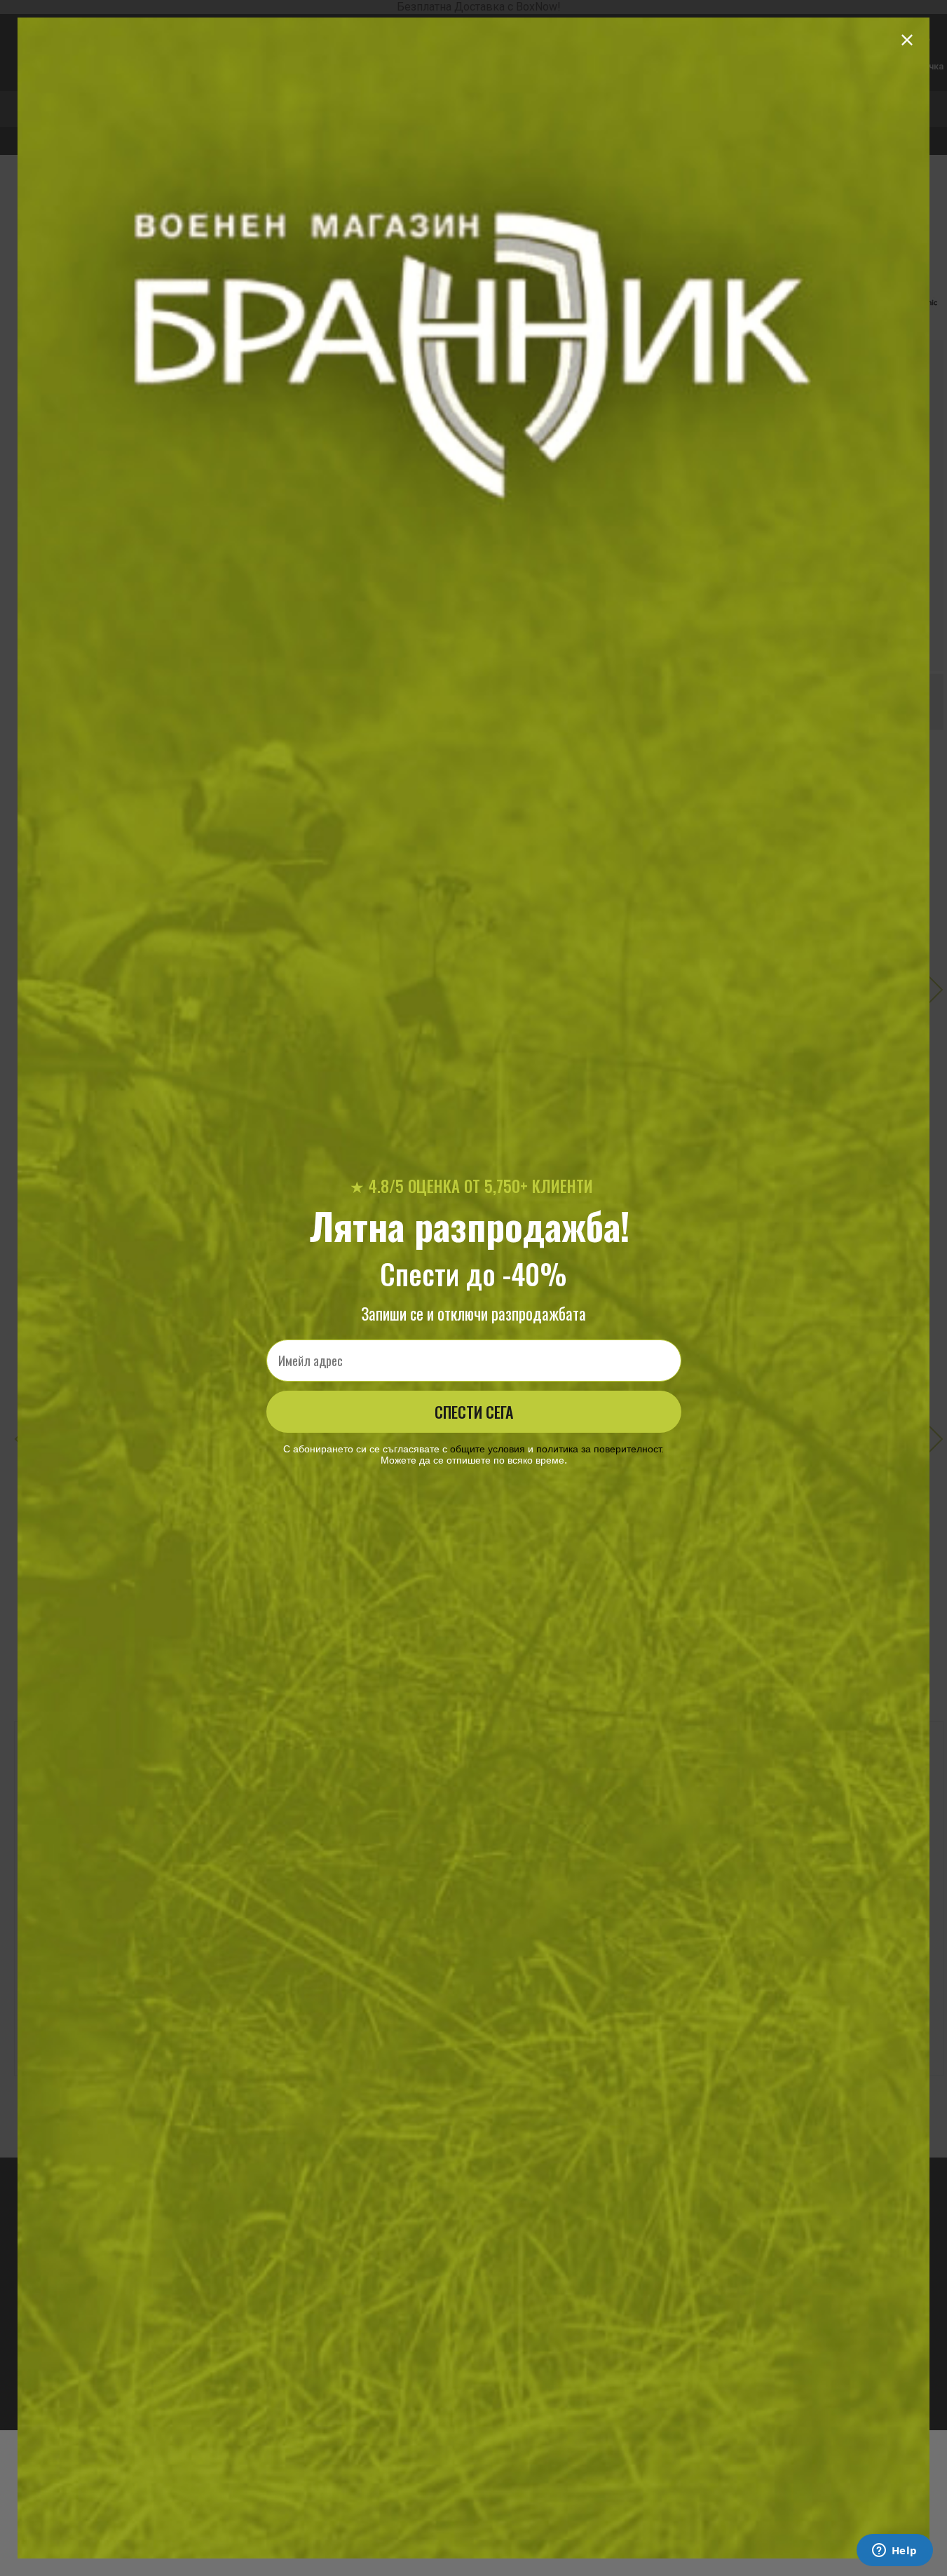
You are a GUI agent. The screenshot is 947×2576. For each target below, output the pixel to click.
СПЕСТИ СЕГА (474, 1412)
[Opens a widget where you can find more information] (894, 2551)
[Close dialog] (907, 40)
